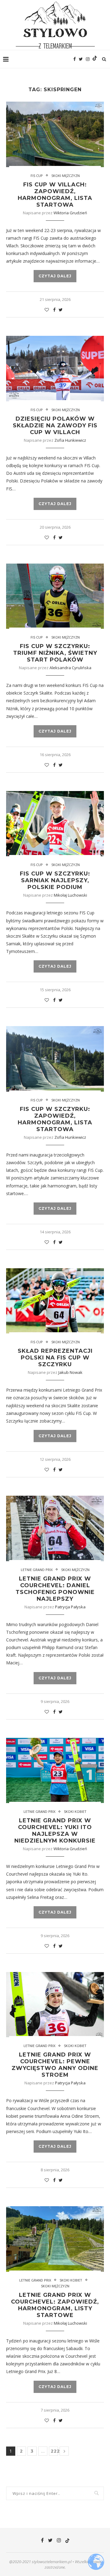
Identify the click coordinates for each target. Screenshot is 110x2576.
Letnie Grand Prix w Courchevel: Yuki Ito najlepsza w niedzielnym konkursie (55, 1831)
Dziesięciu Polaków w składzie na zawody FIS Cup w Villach (55, 426)
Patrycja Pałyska (70, 1607)
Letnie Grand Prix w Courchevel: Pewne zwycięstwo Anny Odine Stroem (55, 2065)
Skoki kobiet (75, 1811)
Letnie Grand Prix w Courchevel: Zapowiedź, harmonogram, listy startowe (55, 2305)
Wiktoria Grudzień (70, 213)
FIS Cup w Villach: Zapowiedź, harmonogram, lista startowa (55, 195)
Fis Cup (37, 176)
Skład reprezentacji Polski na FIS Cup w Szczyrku (55, 1358)
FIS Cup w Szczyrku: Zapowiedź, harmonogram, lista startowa (55, 1119)
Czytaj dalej (55, 276)
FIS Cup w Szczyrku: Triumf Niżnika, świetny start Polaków (55, 653)
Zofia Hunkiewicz (70, 440)
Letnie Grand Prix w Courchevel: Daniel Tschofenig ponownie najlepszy (55, 1589)
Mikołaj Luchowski (70, 895)
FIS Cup (37, 865)
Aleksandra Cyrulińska (70, 668)
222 (54, 2451)
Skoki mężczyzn (66, 176)
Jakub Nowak (70, 1372)
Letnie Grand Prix (37, 1570)
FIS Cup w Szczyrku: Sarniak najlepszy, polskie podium (55, 880)
